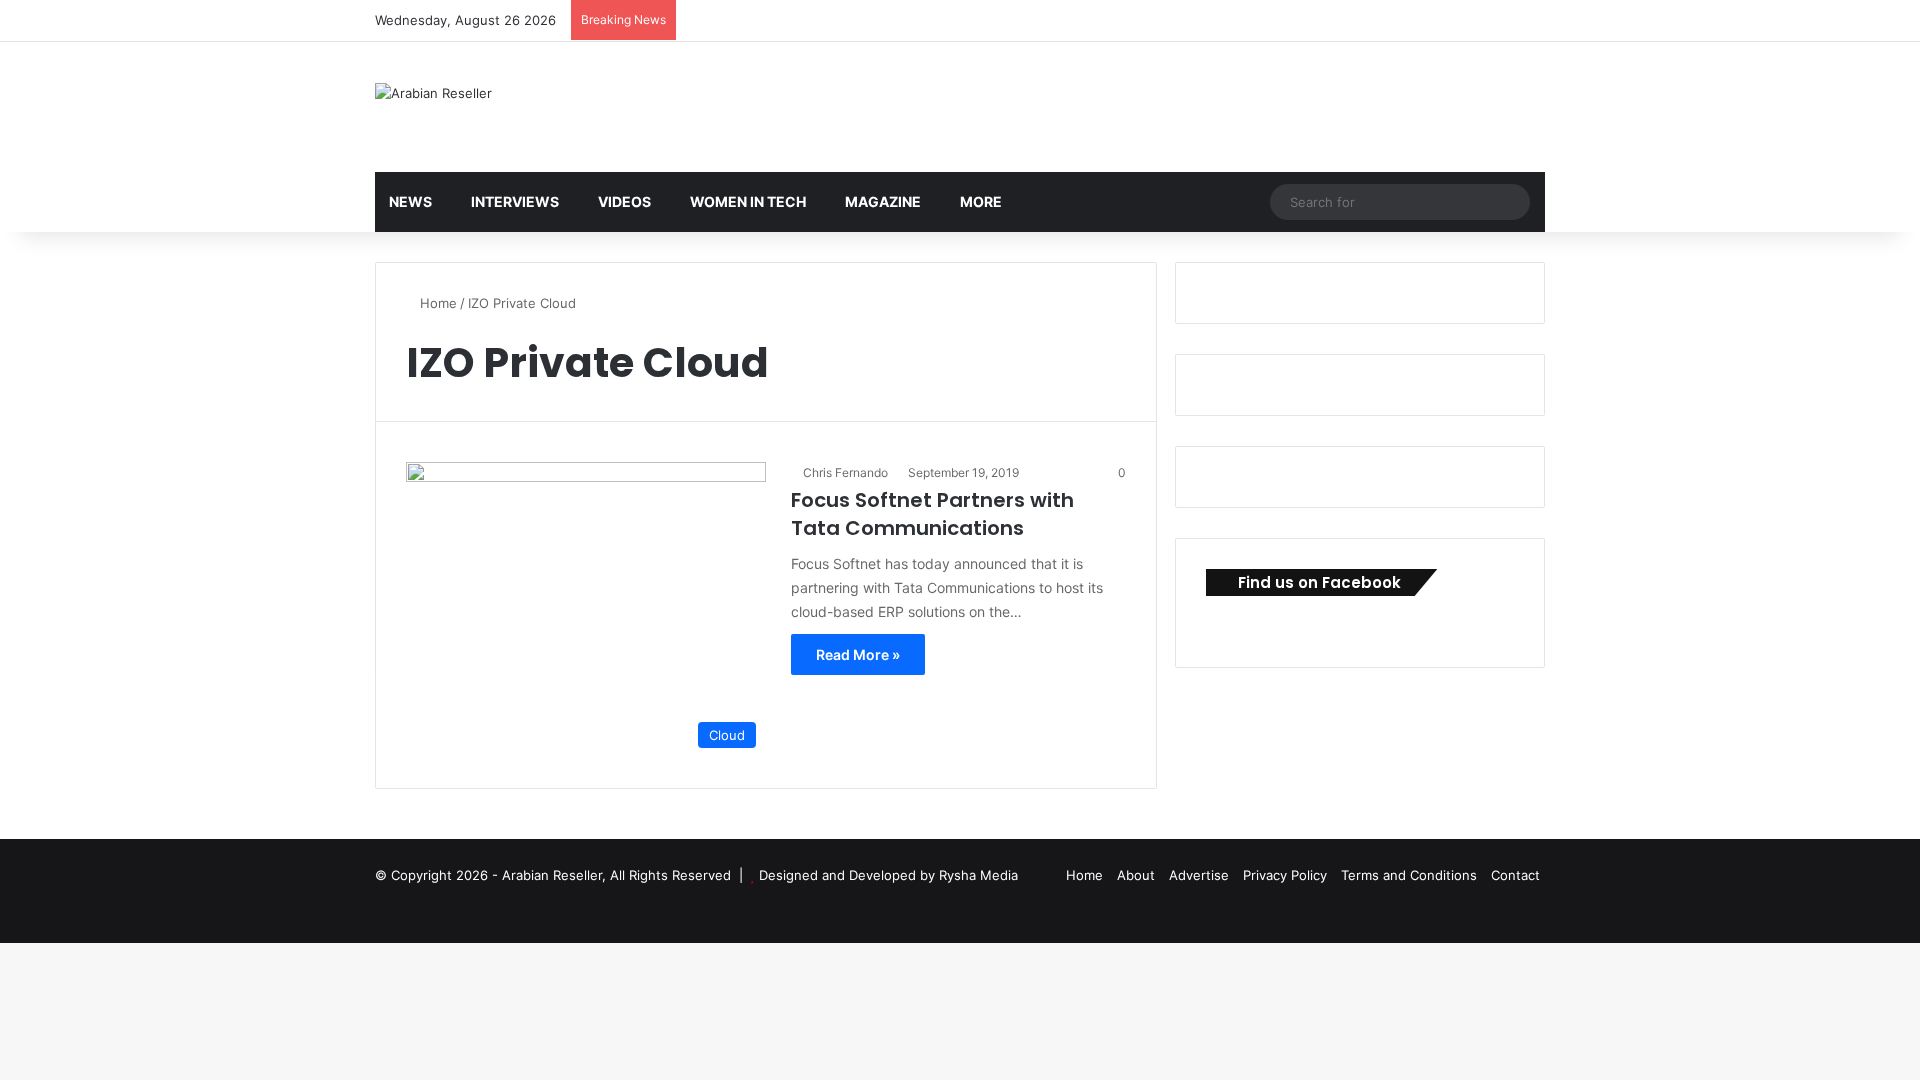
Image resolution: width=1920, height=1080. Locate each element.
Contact (1515, 875)
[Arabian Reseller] (433, 93)
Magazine (883, 201)
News (410, 201)
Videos (624, 201)
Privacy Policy (1285, 875)
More (981, 201)
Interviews (515, 201)
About (1136, 875)
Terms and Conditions (1409, 875)
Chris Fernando (845, 472)
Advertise (1199, 875)
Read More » (858, 654)
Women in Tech (748, 201)
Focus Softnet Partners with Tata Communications (932, 514)
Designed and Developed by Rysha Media (888, 875)
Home (436, 303)
